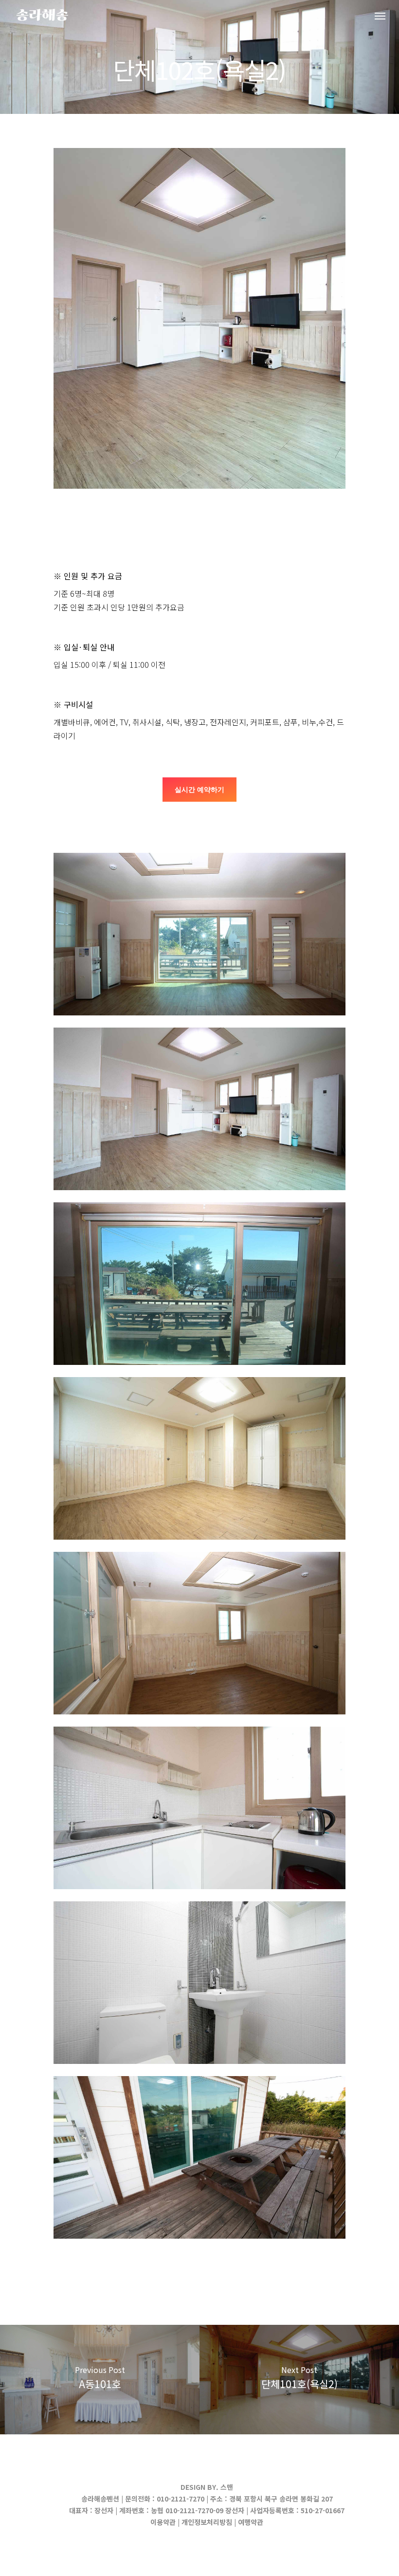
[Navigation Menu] (380, 16)
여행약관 (251, 2522)
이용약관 (163, 2522)
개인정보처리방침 (207, 2522)
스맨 (227, 2487)
